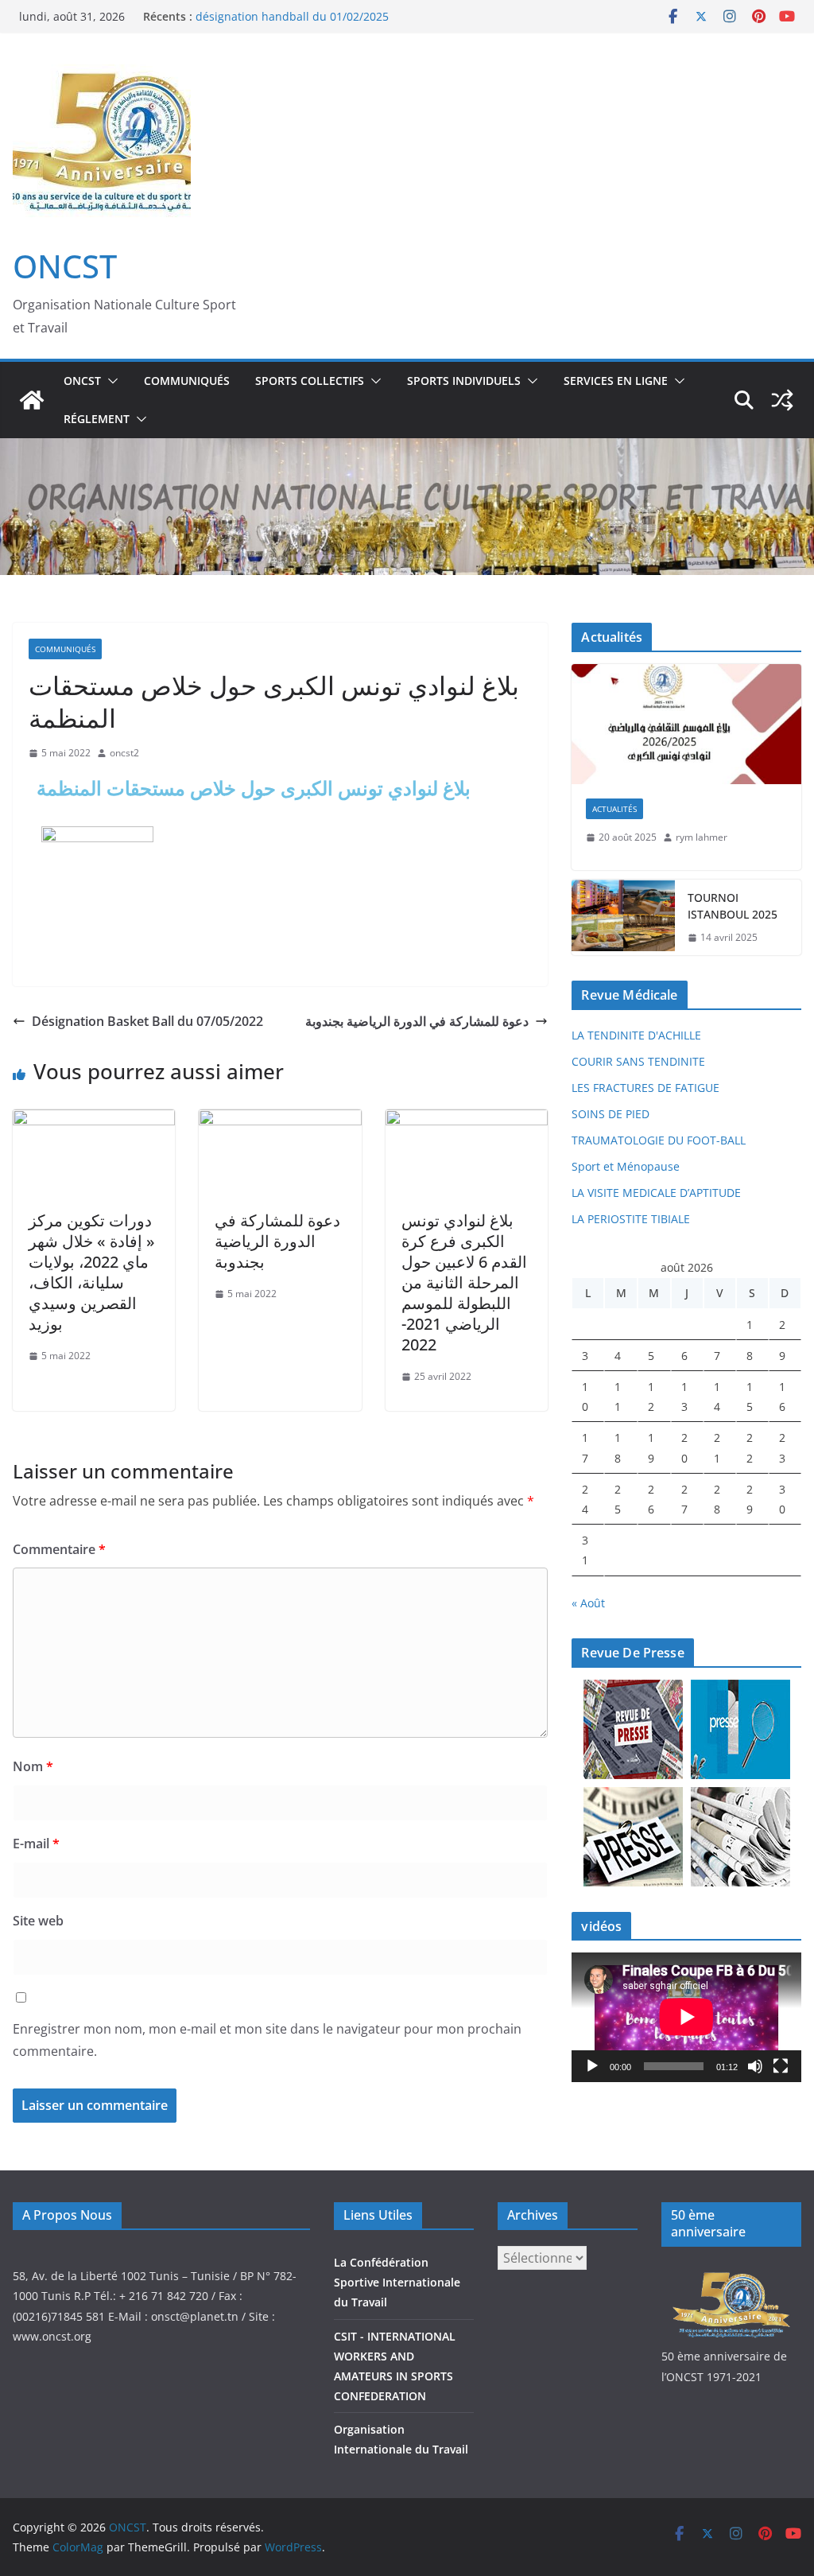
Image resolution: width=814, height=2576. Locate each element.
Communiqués (187, 381)
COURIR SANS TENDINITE (638, 1061)
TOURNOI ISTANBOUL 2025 (733, 906)
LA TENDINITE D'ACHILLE (636, 1035)
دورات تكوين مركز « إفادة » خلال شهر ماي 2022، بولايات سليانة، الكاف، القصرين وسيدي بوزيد (92, 1272)
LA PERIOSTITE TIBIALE (631, 1219)
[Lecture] (592, 2066)
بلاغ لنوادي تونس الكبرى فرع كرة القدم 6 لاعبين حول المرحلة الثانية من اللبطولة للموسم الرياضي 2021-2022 (464, 1282)
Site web (38, 1921)
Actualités (614, 809)
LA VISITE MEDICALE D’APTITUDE (656, 1193)
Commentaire (59, 1549)
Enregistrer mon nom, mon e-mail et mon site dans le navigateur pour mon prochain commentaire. (267, 2040)
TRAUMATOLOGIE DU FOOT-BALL (659, 1140)
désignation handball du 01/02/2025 (292, 16)
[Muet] (755, 2066)
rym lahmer (702, 837)
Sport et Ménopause (626, 1166)
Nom (33, 1766)
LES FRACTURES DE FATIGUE (645, 1088)
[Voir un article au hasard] (782, 400)
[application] (686, 2017)
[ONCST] (32, 400)
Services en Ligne (616, 381)
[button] (110, 381)
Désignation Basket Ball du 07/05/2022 (147, 1021)
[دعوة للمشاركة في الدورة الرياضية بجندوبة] (280, 1121)
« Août (588, 1603)
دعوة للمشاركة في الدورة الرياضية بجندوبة (417, 1021)
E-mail (36, 1844)
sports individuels (464, 381)
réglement (97, 419)
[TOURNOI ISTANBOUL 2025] (623, 918)
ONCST (65, 266)
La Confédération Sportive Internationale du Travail (397, 2282)
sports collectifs (310, 381)
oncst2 (124, 753)
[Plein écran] (781, 2066)
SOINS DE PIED (610, 1114)
